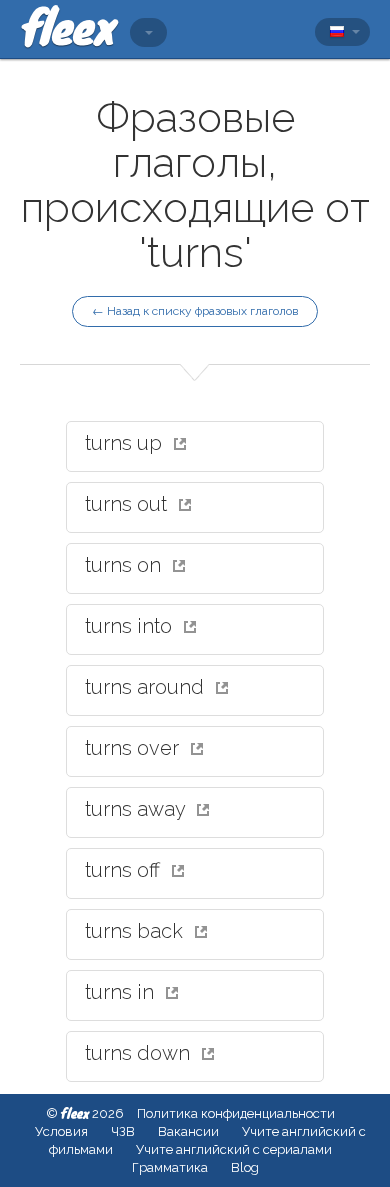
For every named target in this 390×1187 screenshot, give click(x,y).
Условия (61, 1131)
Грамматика (170, 1167)
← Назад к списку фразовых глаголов (195, 311)
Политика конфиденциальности (236, 1113)
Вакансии (188, 1131)
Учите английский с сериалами (234, 1149)
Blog (245, 1167)
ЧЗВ (123, 1131)
